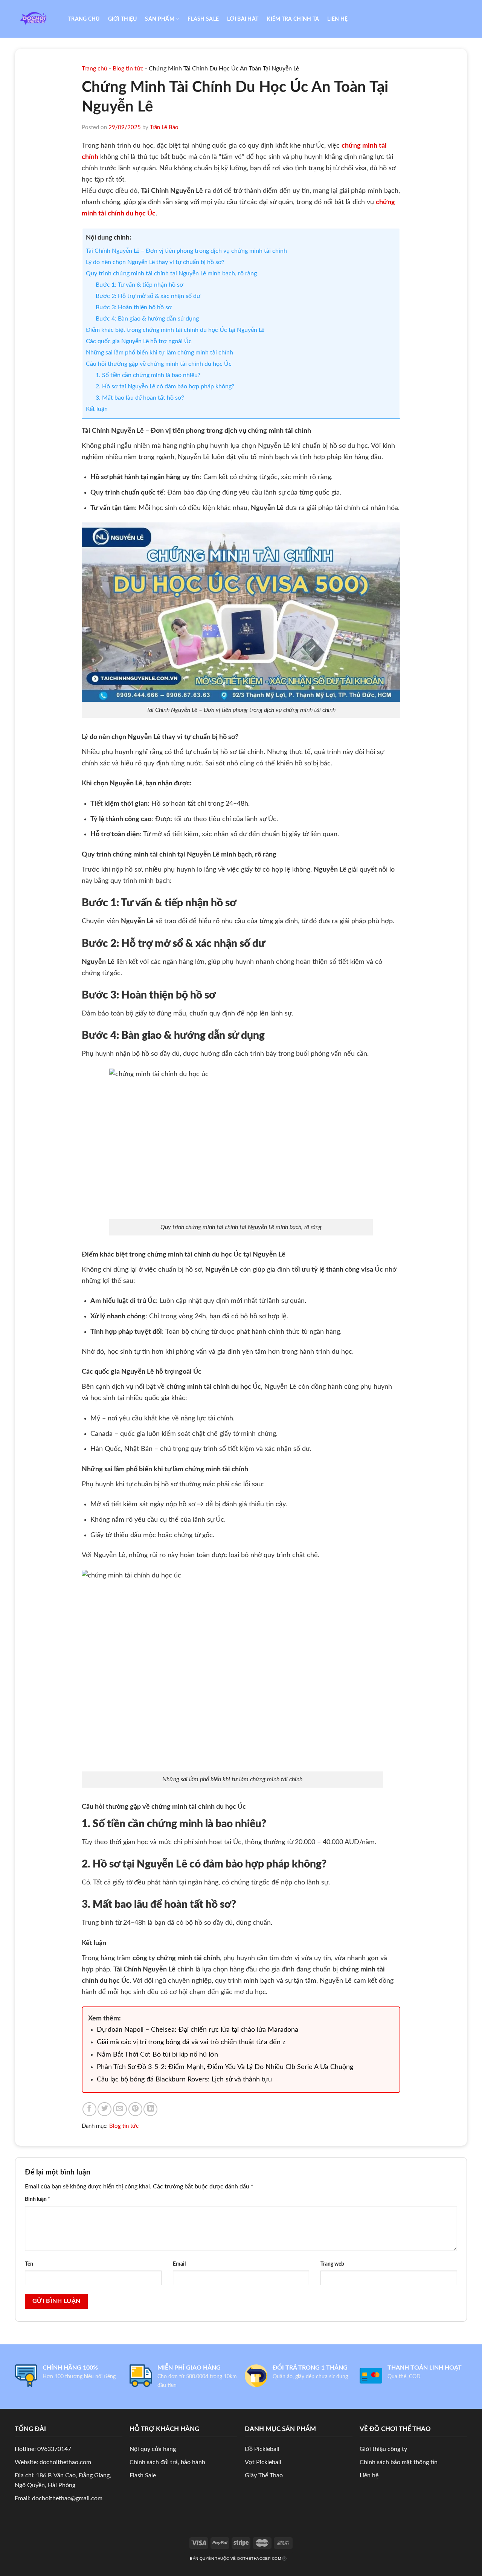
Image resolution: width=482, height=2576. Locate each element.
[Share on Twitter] (104, 2109)
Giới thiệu (123, 19)
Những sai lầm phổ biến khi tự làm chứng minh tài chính (159, 353)
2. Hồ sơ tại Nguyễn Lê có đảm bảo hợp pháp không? (165, 386)
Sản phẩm (159, 19)
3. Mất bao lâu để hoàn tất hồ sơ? (140, 398)
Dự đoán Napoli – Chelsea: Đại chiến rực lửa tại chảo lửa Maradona (198, 2030)
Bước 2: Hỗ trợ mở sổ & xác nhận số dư (148, 296)
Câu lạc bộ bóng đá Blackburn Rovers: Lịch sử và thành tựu (184, 2080)
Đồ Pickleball (262, 2449)
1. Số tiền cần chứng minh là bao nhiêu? (148, 375)
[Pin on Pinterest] (135, 2109)
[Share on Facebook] (89, 2109)
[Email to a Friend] (120, 2109)
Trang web (332, 2264)
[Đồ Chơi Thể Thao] (36, 19)
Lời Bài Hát (243, 19)
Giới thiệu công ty (383, 2449)
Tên (29, 2264)
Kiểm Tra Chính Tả (293, 19)
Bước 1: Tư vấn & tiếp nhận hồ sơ (140, 285)
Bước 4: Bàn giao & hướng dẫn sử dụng (147, 319)
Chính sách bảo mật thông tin (399, 2462)
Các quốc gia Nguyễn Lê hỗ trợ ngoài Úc (139, 341)
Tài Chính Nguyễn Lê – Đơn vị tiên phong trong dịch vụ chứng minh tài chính (186, 251)
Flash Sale (203, 19)
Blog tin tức (128, 69)
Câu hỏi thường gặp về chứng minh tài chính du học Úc (159, 364)
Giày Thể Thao (264, 2475)
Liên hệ (337, 19)
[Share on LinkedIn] (150, 2109)
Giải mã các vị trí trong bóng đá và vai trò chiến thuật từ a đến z (191, 2042)
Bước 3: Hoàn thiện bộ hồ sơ (134, 307)
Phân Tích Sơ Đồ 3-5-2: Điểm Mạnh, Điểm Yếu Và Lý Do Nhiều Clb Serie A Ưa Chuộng (225, 2067)
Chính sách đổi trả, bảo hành (167, 2462)
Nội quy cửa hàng (153, 2449)
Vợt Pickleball (263, 2462)
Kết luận (97, 409)
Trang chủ (84, 19)
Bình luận (37, 2199)
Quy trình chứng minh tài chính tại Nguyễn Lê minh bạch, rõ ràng (171, 273)
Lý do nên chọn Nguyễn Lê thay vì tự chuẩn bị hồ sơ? (155, 262)
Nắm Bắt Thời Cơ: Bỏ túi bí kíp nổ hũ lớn (157, 2055)
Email (179, 2264)
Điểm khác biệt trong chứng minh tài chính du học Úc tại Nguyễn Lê (175, 330)
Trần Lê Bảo (164, 128)
